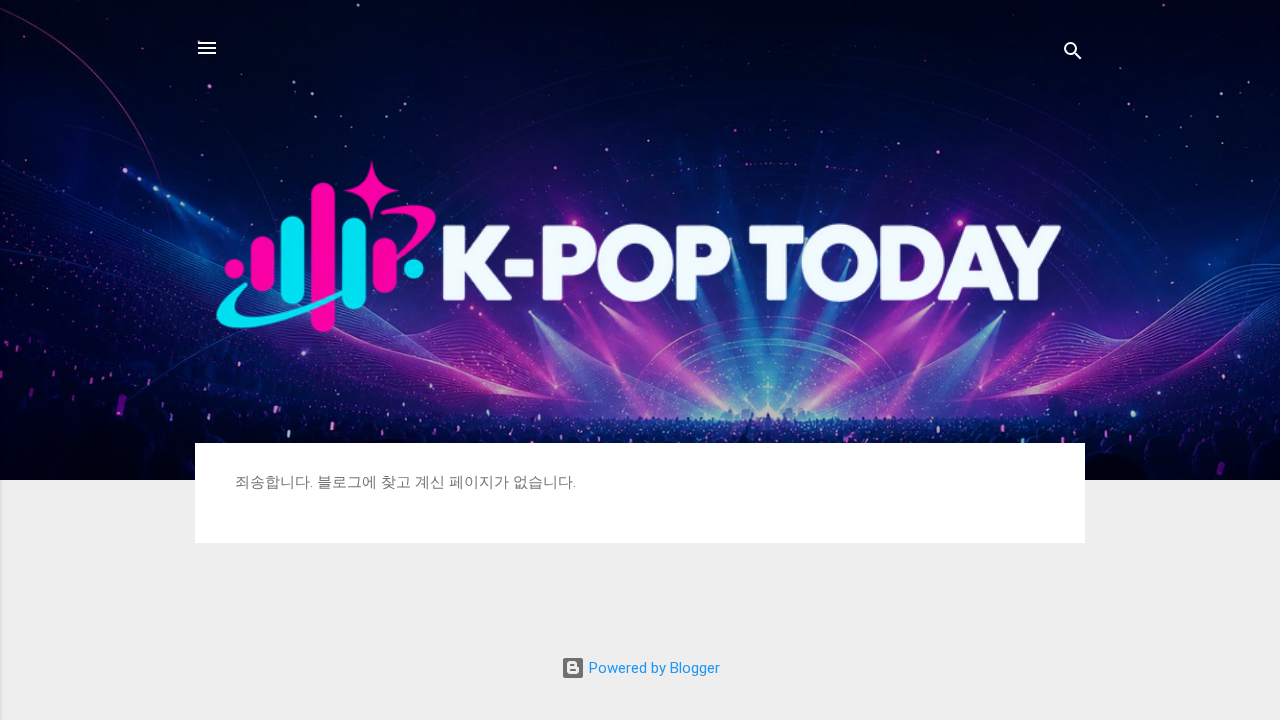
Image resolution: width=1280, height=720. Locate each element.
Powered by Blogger (652, 668)
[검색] (1073, 54)
